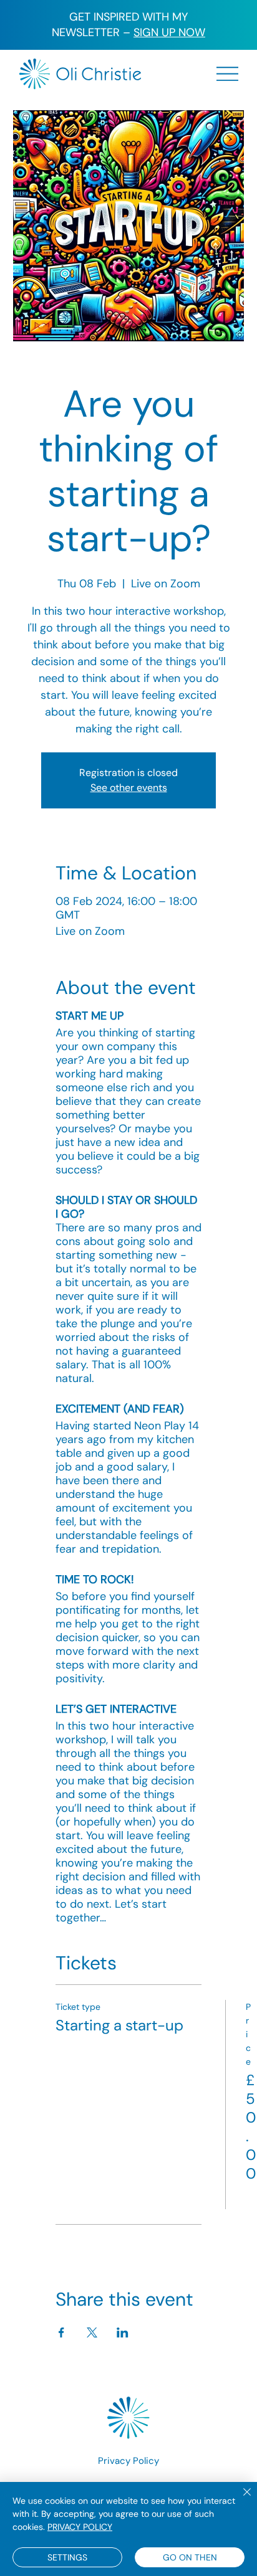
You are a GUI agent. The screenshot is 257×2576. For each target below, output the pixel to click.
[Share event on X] (92, 2332)
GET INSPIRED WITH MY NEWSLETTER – (128, 25)
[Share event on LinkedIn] (123, 2332)
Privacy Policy (128, 2461)
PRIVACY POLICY (80, 2527)
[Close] (240, 2499)
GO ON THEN (190, 2557)
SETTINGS (67, 2557)
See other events (129, 788)
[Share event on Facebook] (61, 2332)
